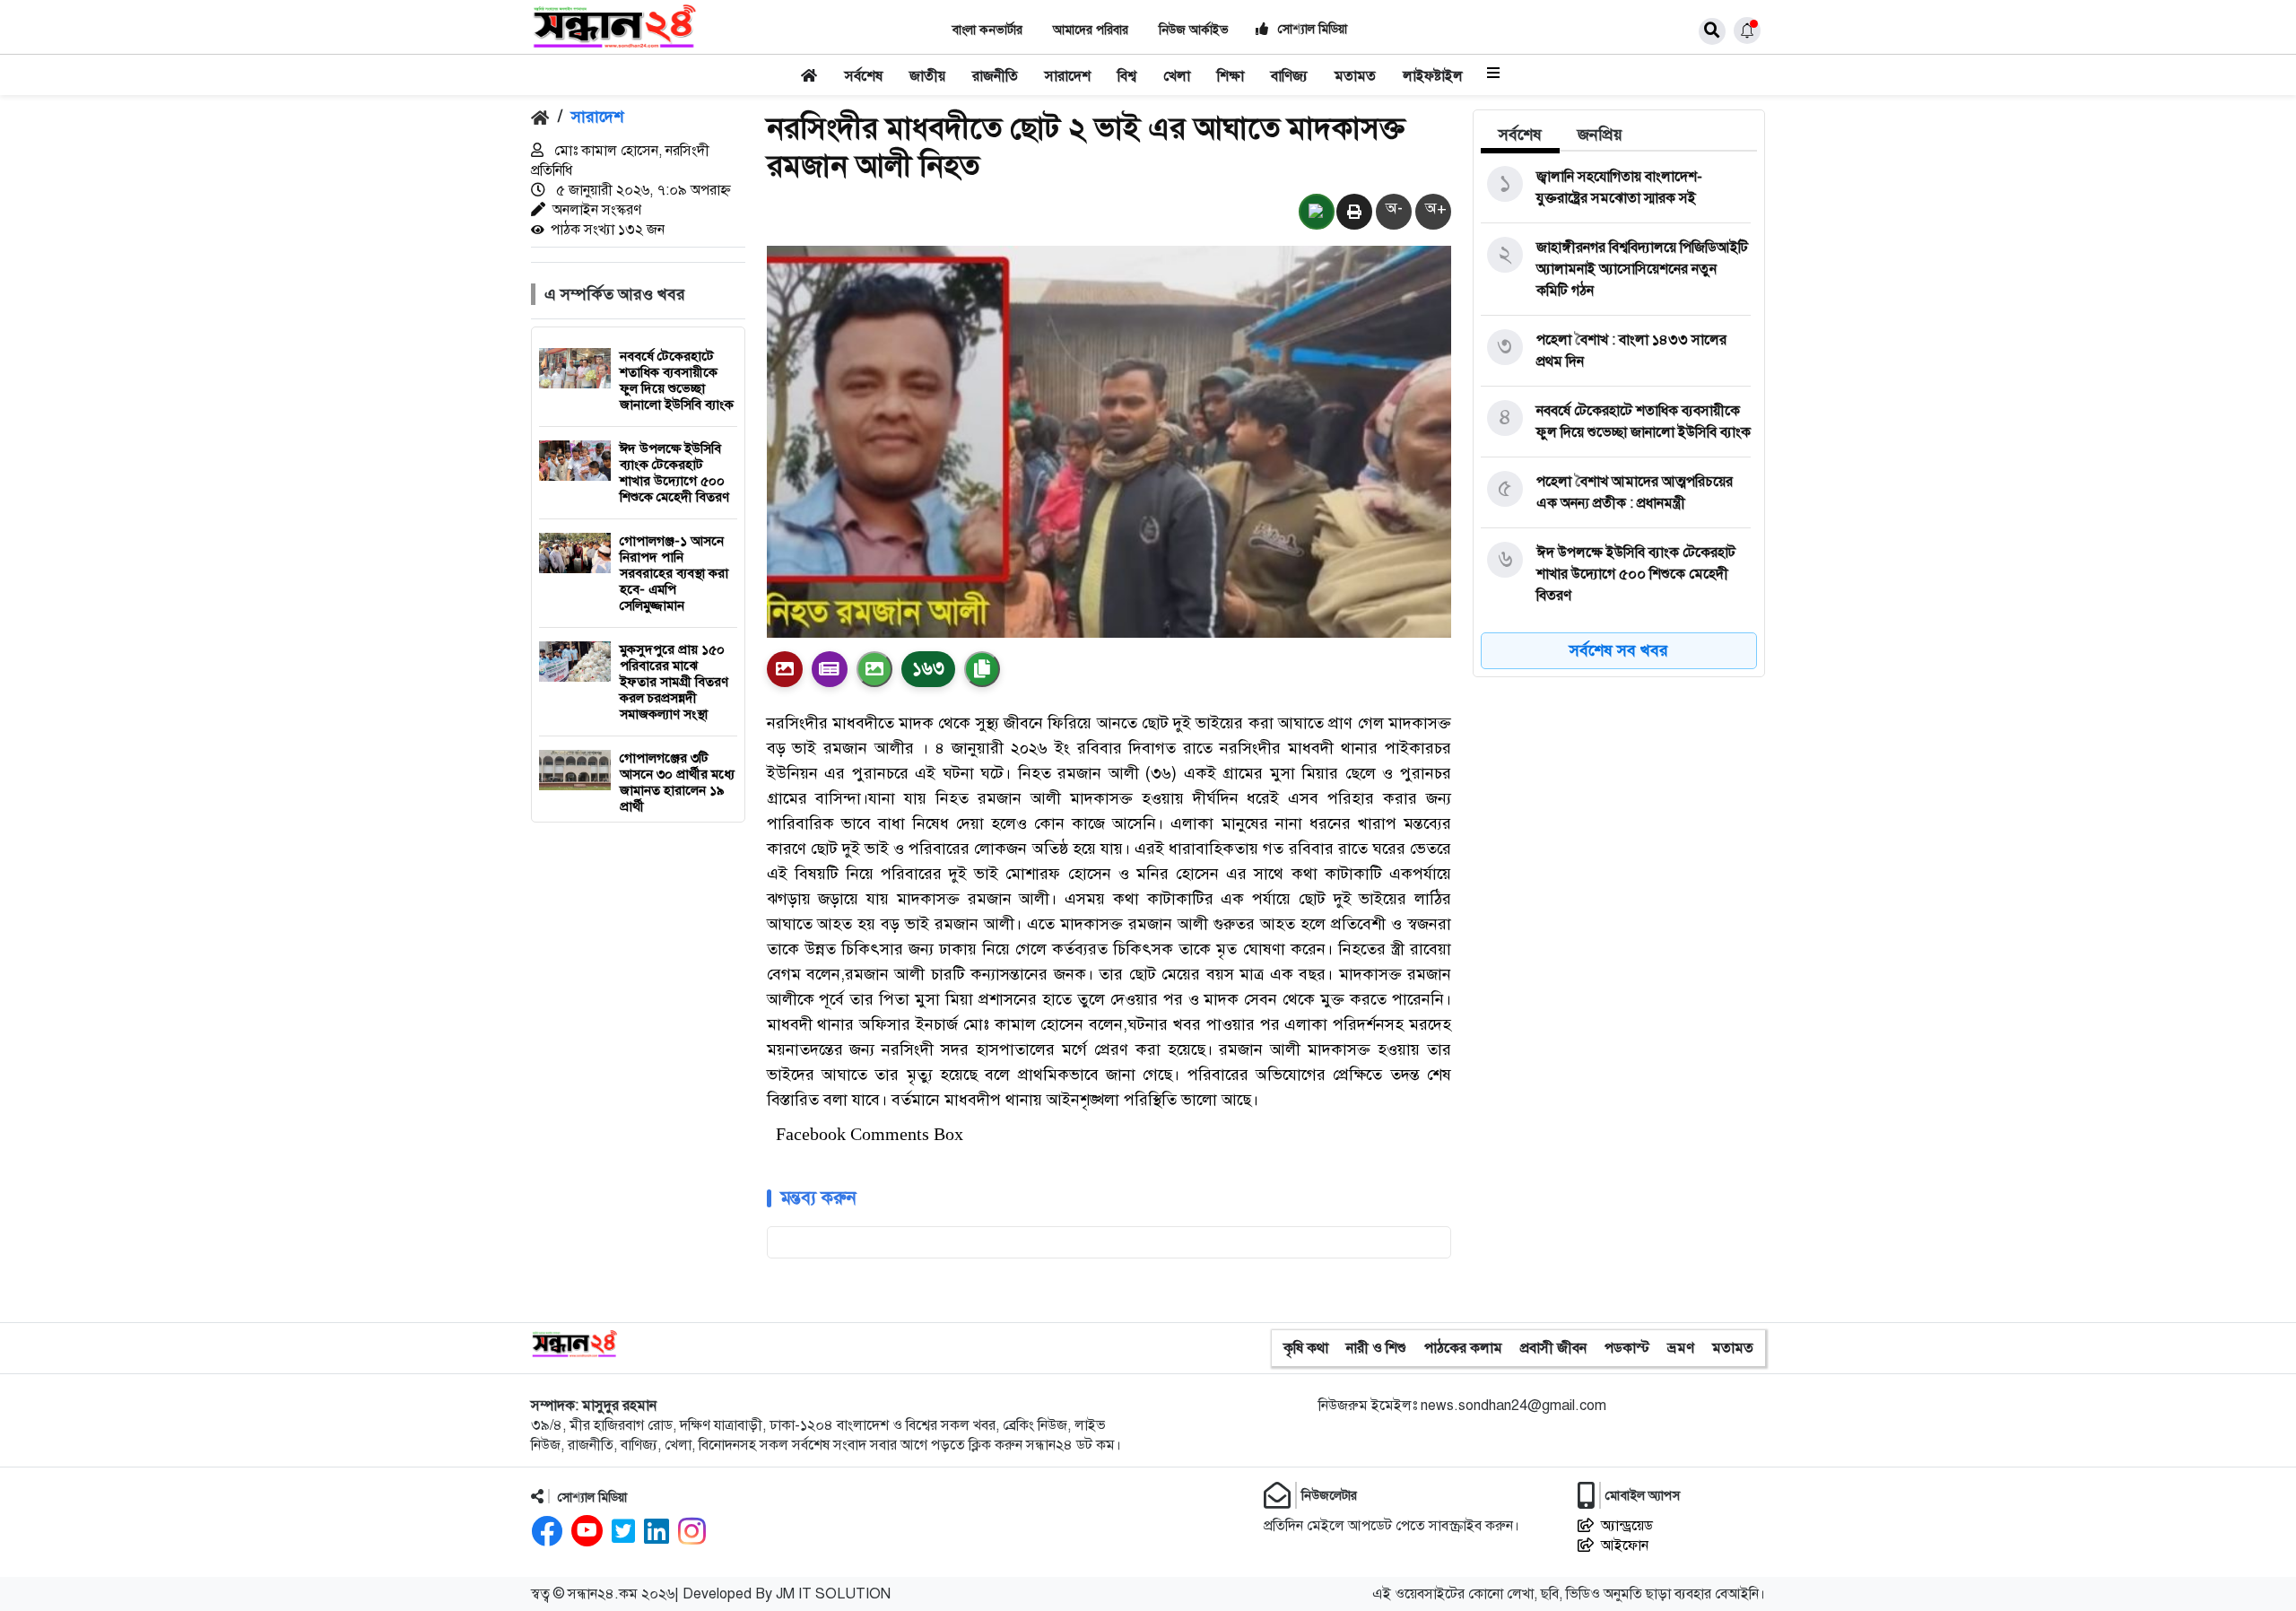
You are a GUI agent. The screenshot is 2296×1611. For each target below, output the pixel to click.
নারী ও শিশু (1376, 1348)
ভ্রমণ (1681, 1348)
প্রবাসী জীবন (1553, 1348)
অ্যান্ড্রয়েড (1627, 1526)
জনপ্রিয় (1600, 135)
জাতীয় (927, 76)
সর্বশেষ (864, 76)
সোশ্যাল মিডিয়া (1311, 29)
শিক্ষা (1231, 76)
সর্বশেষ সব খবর (1619, 650)
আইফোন (1625, 1546)
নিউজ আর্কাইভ (1194, 30)
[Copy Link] (982, 669)
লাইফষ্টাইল (1433, 76)
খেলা (1177, 76)
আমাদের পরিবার (1091, 30)
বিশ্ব (1127, 76)
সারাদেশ (1068, 76)
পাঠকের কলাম (1463, 1348)
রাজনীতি (995, 76)
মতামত (1355, 76)
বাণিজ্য (1289, 76)
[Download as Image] (874, 669)
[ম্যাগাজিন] (830, 669)
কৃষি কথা (1306, 1348)
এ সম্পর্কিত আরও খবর (615, 294)
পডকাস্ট (1627, 1348)
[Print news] (1354, 213)
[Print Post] (785, 669)
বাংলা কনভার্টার (987, 30)
